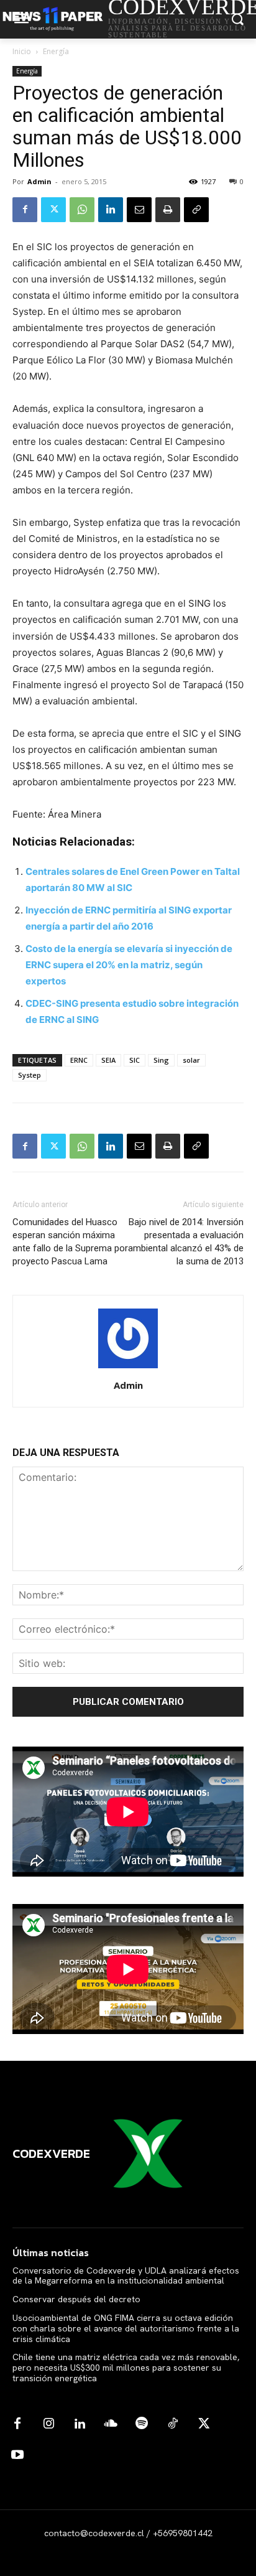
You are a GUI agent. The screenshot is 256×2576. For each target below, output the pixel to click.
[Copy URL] (196, 210)
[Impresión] (168, 210)
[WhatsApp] (82, 210)
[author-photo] (128, 1368)
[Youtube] (17, 2455)
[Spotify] (142, 2424)
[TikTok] (173, 2424)
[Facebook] (25, 210)
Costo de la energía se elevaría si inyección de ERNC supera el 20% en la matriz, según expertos (129, 965)
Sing (161, 1060)
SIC (135, 1060)
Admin (39, 181)
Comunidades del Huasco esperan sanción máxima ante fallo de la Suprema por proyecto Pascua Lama (70, 1242)
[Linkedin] (111, 210)
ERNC (79, 1060)
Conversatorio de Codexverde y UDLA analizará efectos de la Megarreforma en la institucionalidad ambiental (126, 2276)
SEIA (108, 1060)
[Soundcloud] (111, 2424)
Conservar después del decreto (76, 2299)
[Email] (139, 210)
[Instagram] (48, 2424)
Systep (30, 1075)
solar (191, 1060)
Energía (56, 51)
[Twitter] (53, 210)
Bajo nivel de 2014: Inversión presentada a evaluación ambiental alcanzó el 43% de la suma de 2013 (186, 1242)
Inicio (22, 51)
